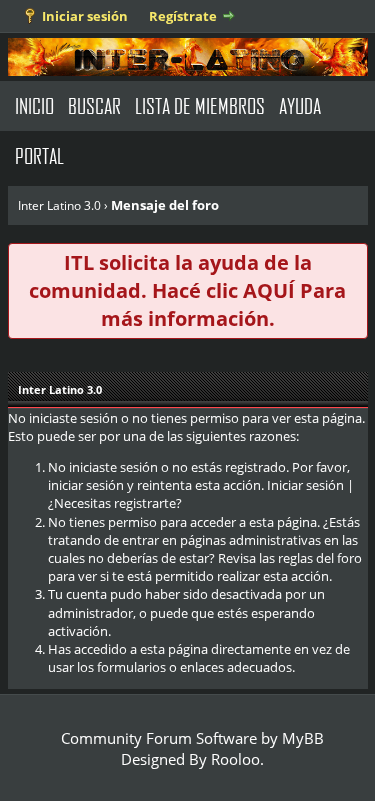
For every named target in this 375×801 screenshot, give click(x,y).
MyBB (303, 738)
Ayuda (300, 105)
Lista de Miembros (200, 105)
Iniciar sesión (85, 16)
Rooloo (235, 759)
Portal (39, 155)
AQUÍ (269, 290)
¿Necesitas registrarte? (115, 503)
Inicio (34, 105)
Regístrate (183, 16)
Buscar (94, 105)
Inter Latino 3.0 (59, 205)
